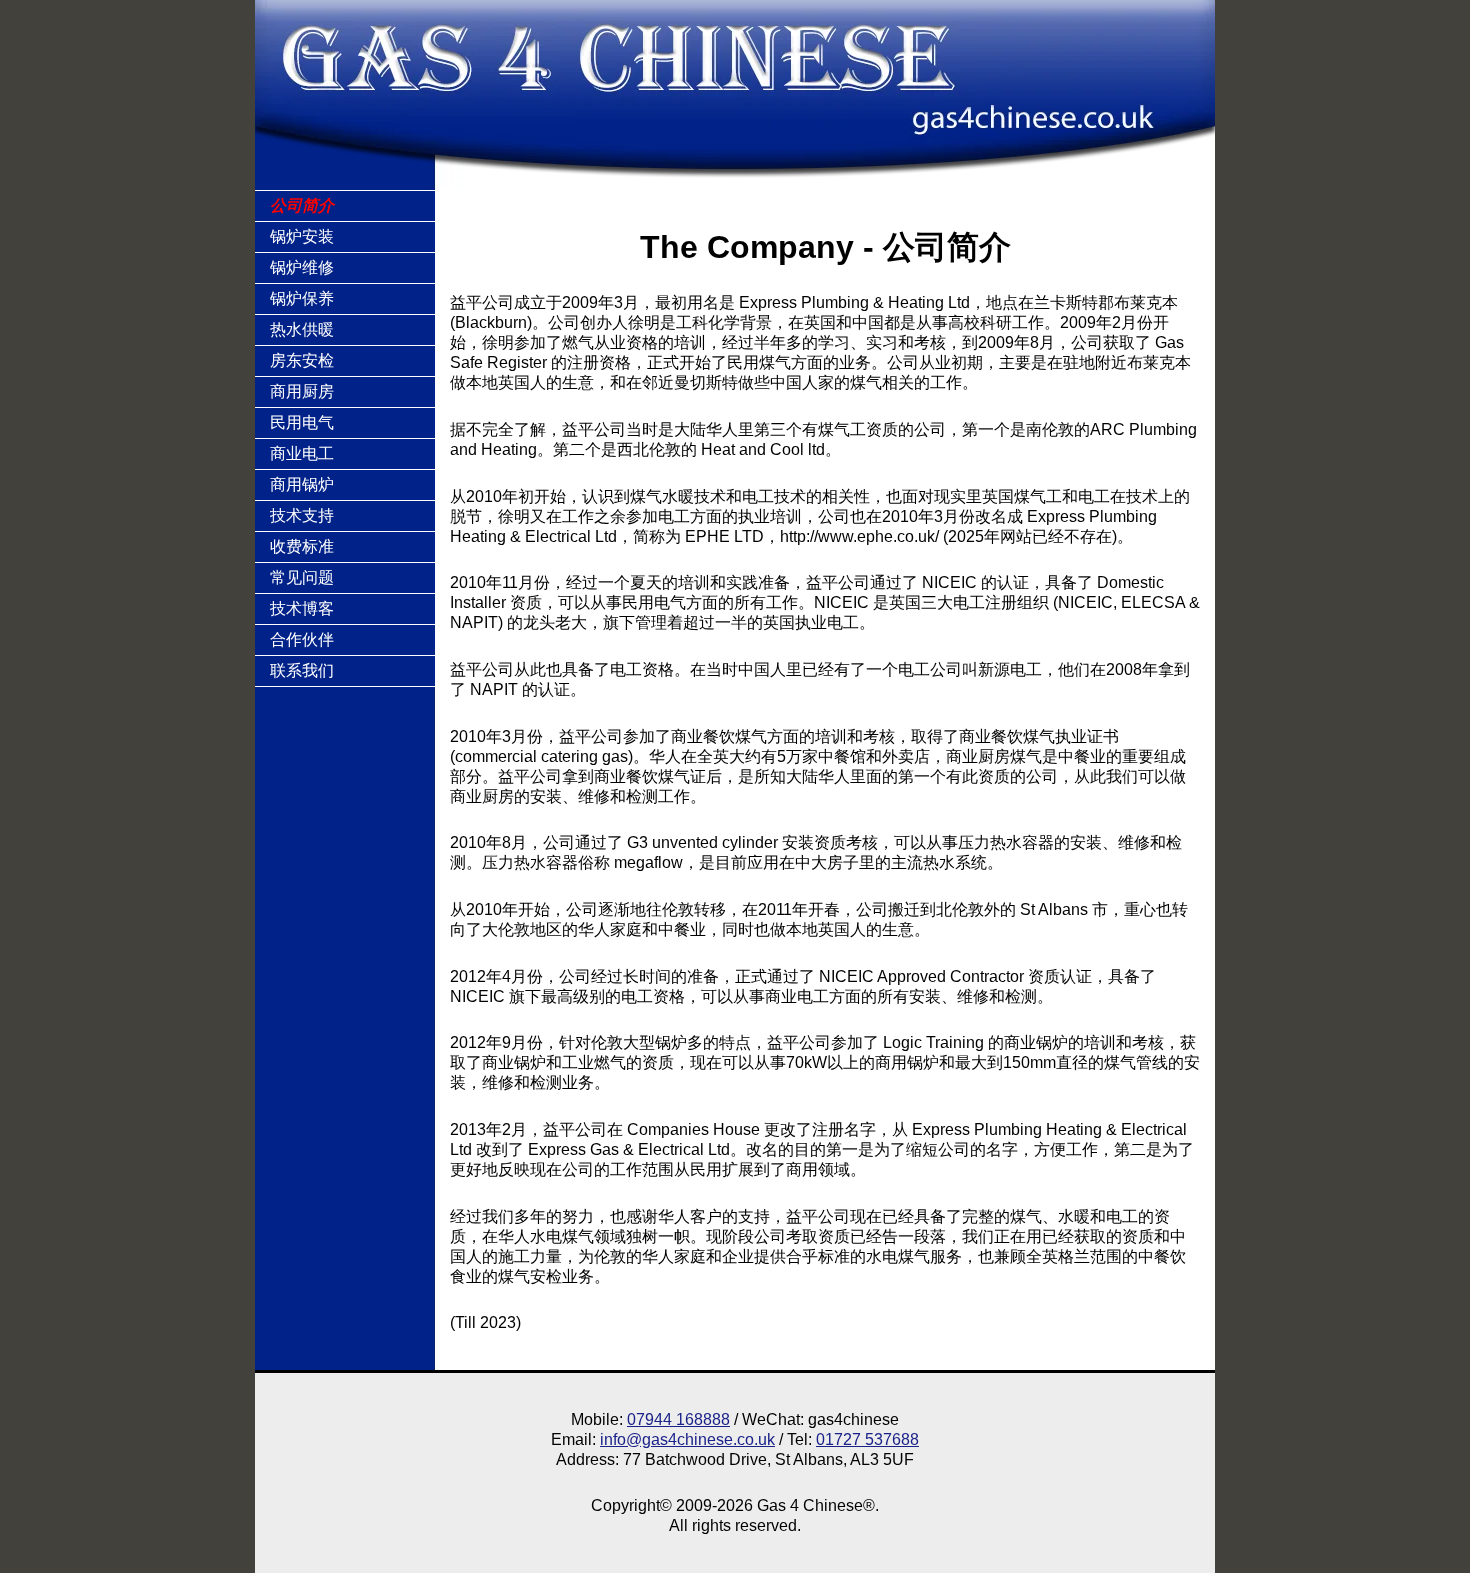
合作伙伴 (302, 639)
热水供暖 (302, 329)
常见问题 (302, 577)
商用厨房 (302, 391)
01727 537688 (867, 1439)
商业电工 (302, 453)
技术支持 (302, 515)
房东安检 (302, 360)
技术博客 (302, 608)
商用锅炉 (302, 484)
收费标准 (302, 546)
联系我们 (302, 670)
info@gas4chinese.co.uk (687, 1439)
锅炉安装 (302, 236)
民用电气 (302, 422)
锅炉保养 (302, 298)
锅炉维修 (302, 267)
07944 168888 (678, 1419)
